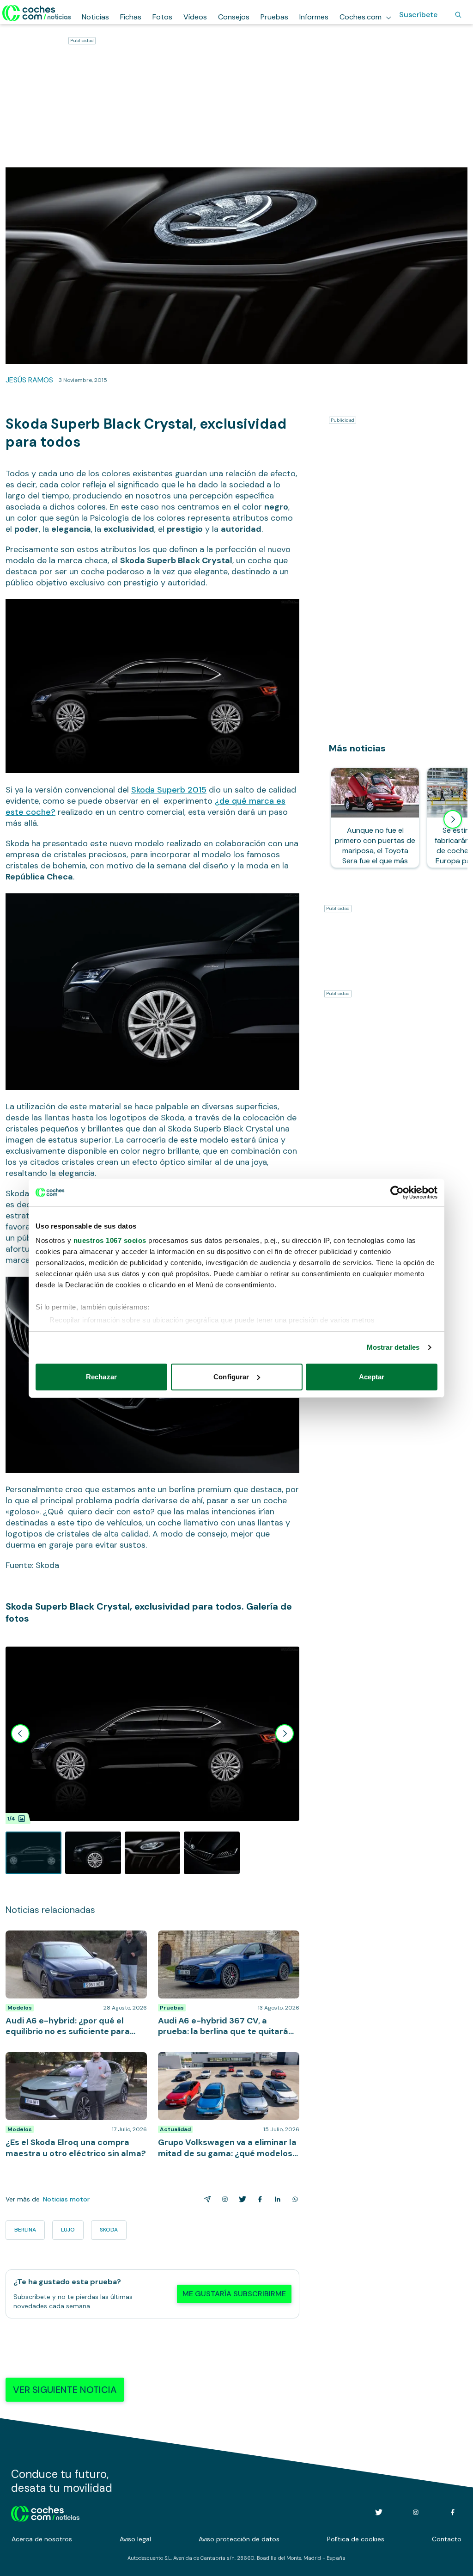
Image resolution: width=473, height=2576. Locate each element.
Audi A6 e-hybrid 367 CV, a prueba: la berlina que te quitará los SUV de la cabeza (221, 1944)
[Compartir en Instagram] (223, 2199)
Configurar (231, 1377)
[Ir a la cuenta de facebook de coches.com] (453, 2512)
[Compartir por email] (206, 2199)
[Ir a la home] (37, 13)
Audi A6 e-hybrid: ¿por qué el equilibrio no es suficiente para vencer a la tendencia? (71, 1944)
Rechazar (101, 1377)
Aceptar (372, 1377)
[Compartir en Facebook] (258, 2199)
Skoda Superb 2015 (169, 790)
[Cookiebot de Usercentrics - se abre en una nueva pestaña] (397, 1193)
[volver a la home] (45, 2512)
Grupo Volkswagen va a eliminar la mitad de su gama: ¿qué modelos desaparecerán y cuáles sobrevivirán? (226, 2066)
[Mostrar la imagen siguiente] (285, 1734)
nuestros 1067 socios (110, 1240)
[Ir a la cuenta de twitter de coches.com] (379, 2512)
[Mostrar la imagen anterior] (20, 1734)
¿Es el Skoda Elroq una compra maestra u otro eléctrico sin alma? (76, 2061)
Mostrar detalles (393, 1347)
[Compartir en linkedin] (276, 2199)
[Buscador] (458, 15)
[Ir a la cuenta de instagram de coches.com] (416, 2512)
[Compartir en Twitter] (241, 2199)
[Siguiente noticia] (453, 819)
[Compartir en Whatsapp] (293, 2199)
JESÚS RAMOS (29, 380)
